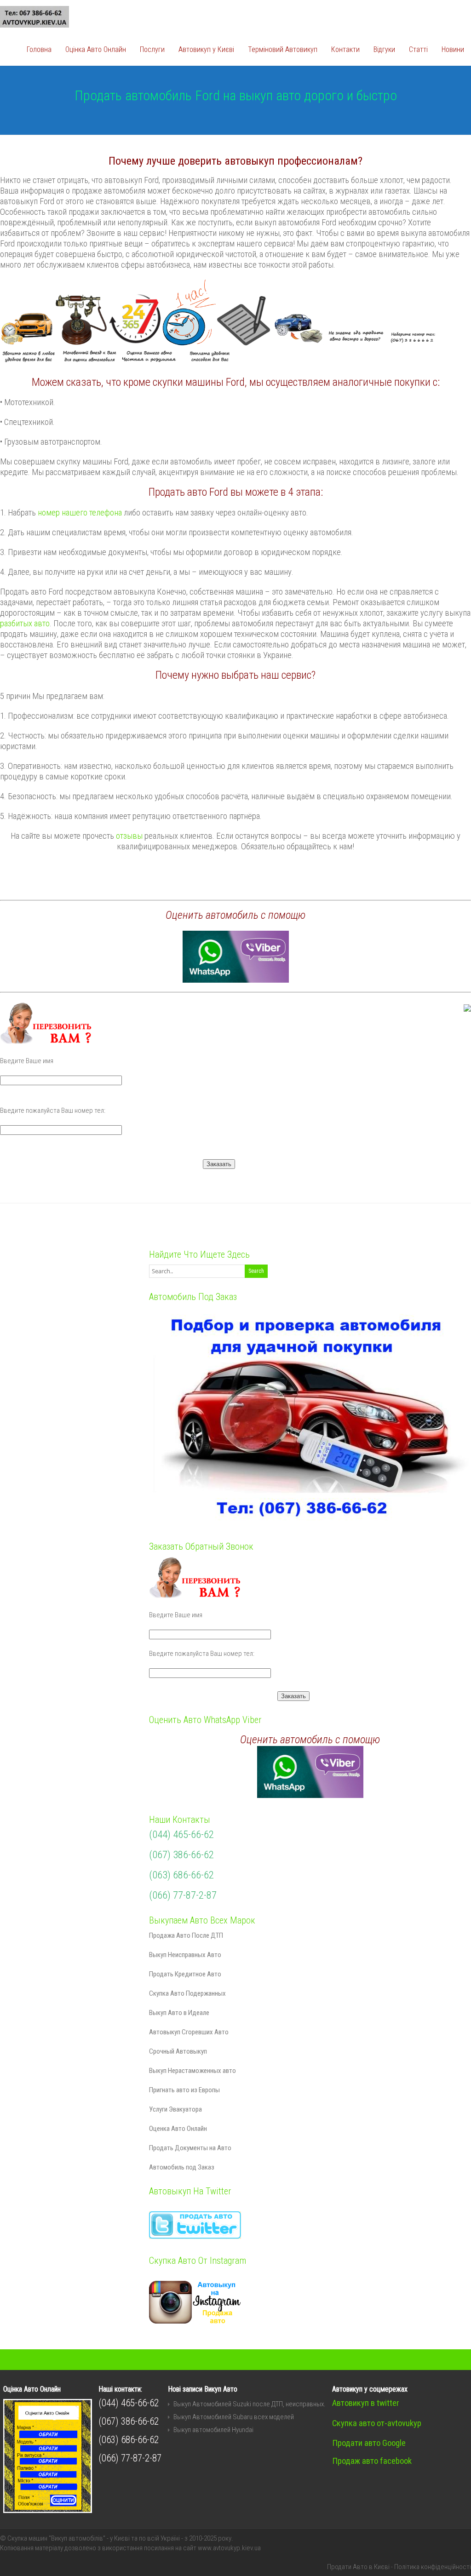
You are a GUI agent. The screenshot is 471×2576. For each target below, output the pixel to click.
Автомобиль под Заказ (182, 2167)
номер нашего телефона (80, 513)
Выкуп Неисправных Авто (185, 1955)
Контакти (345, 49)
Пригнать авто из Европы (184, 2090)
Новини (453, 49)
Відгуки (384, 49)
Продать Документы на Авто (190, 2148)
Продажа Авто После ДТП (186, 1935)
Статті (418, 49)
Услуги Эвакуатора (175, 2109)
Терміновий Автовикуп (283, 49)
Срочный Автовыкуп (178, 2051)
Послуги (152, 49)
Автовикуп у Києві (206, 49)
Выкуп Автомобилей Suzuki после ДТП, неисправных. (250, 2404)
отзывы (129, 836)
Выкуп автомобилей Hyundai (213, 2430)
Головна (39, 49)
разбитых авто (25, 624)
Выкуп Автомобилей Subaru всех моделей (234, 2417)
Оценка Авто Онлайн (178, 2129)
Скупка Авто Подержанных (187, 1993)
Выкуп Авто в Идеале (179, 2013)
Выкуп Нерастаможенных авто (192, 2071)
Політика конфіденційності (433, 2567)
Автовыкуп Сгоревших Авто (189, 2032)
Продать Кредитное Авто (185, 1974)
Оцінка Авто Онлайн (96, 49)
